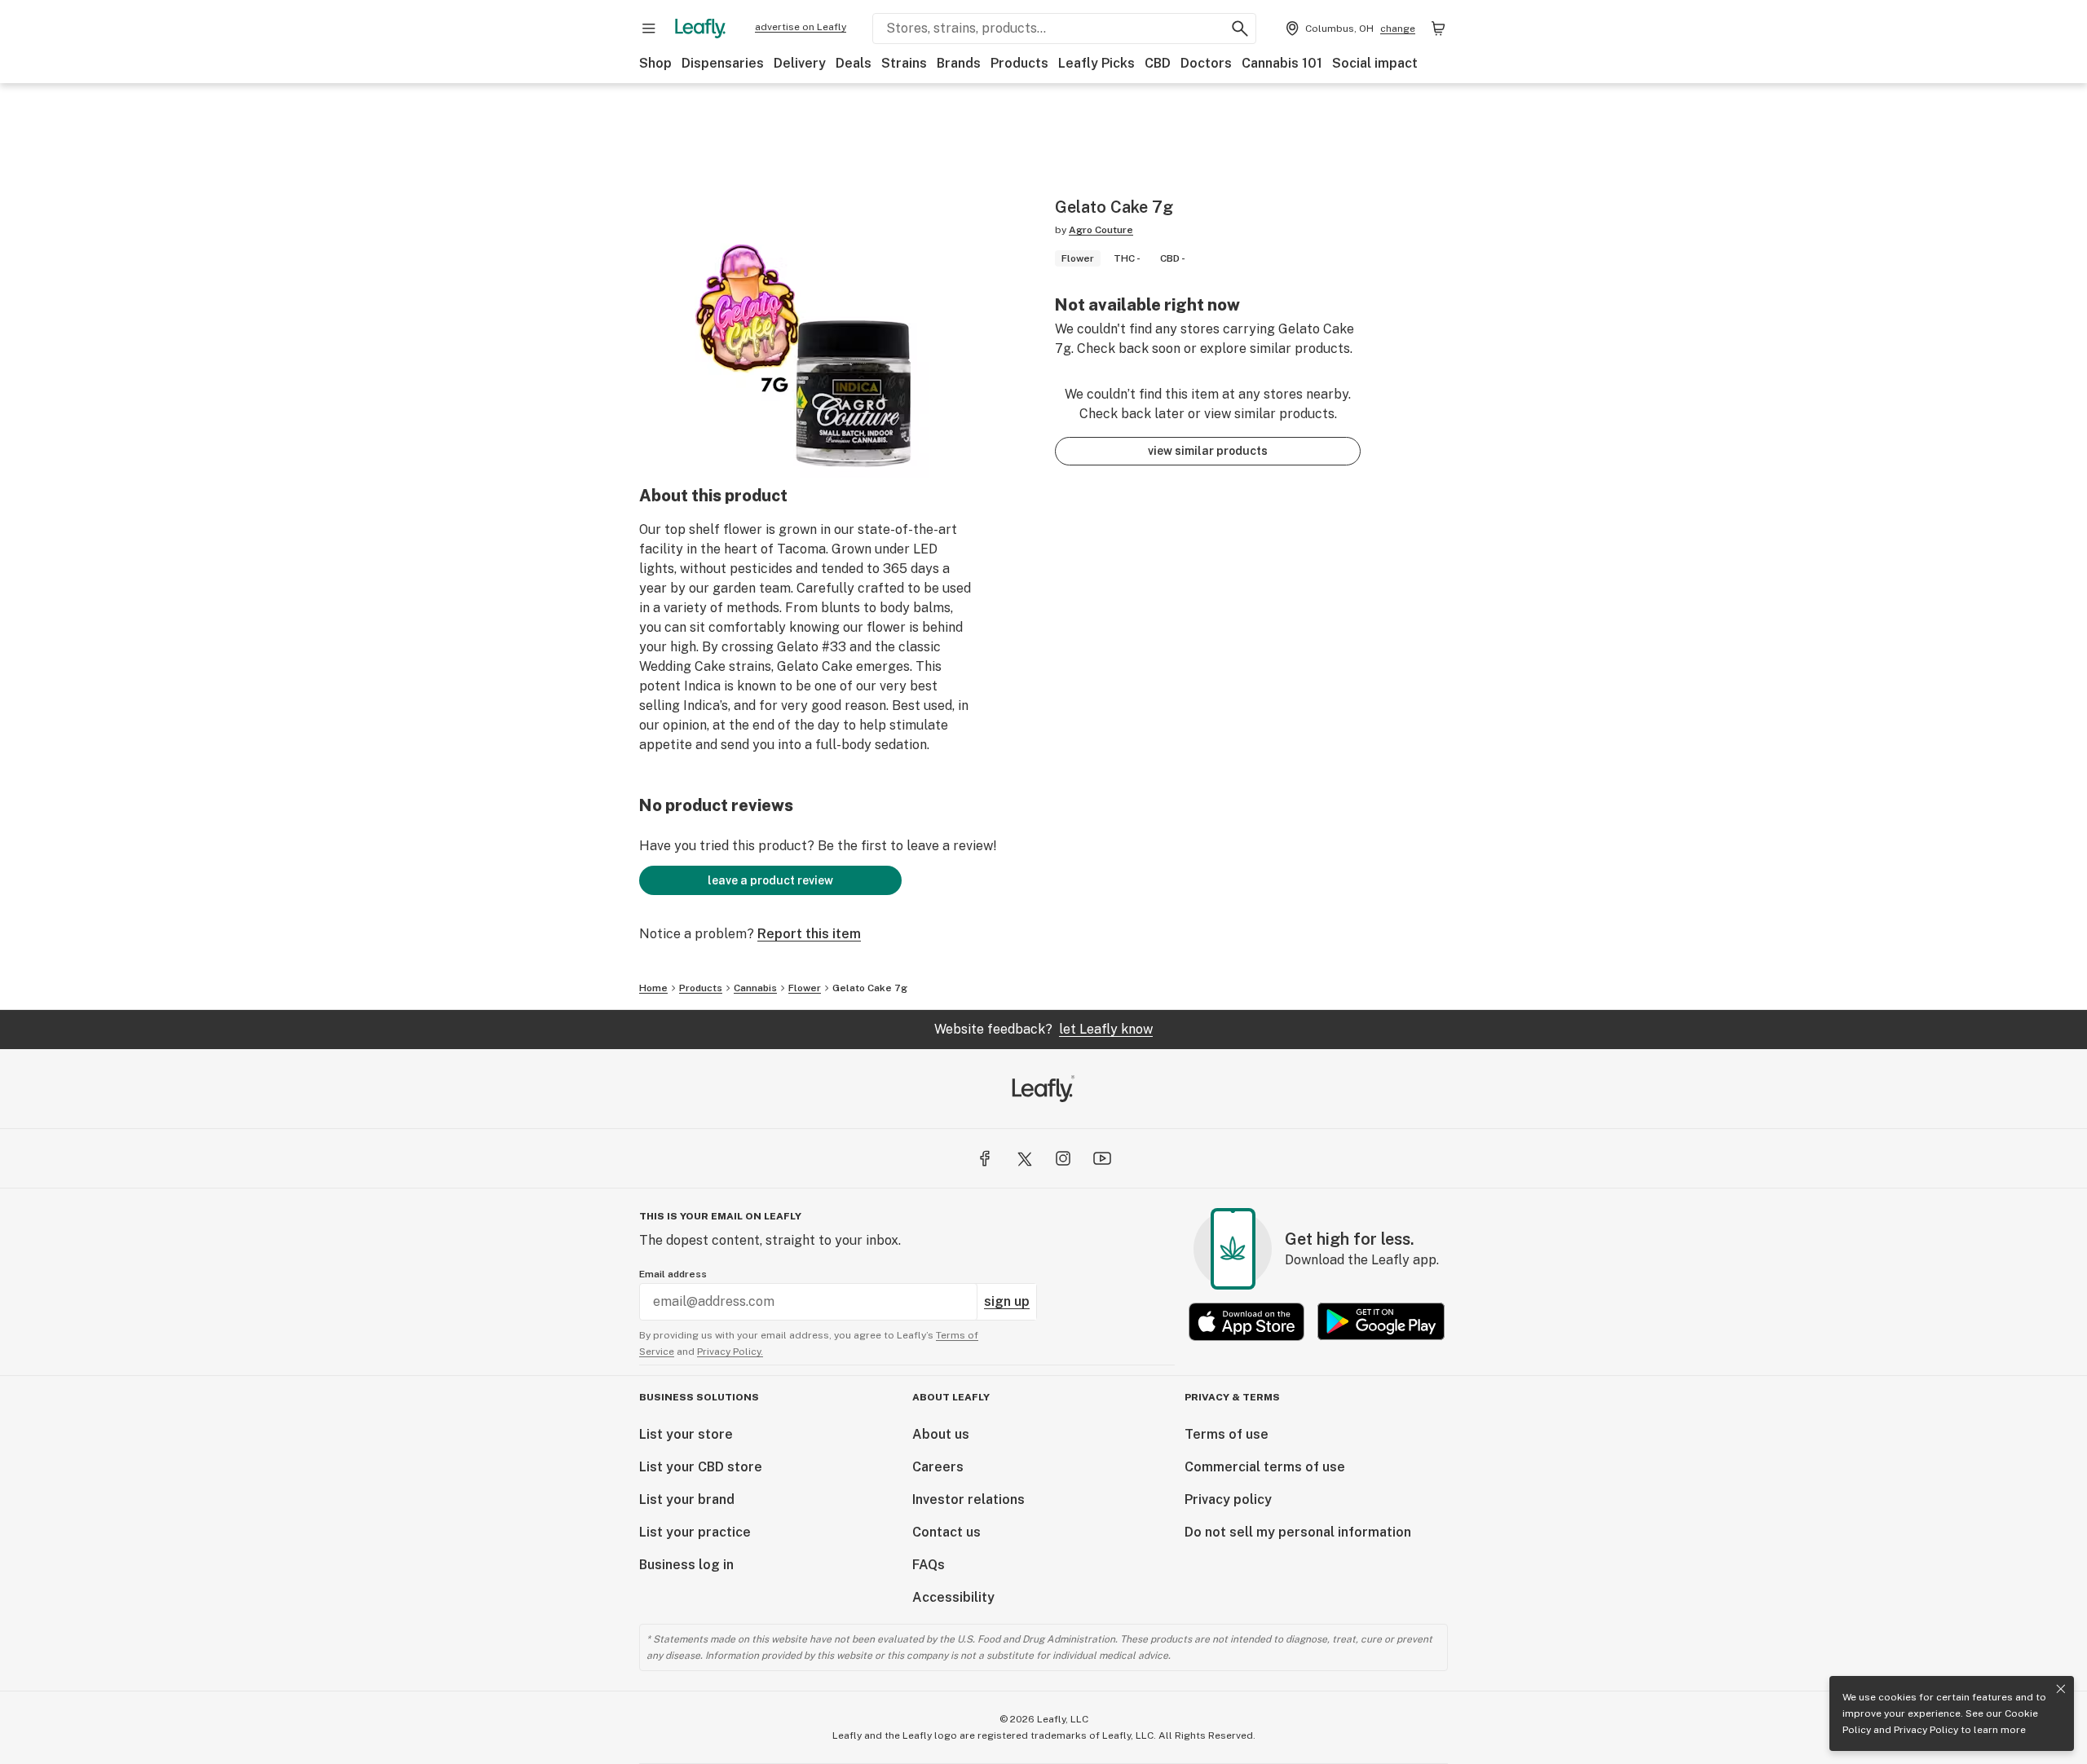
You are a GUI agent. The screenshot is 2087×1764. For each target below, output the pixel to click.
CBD (1158, 63)
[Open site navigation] (649, 29)
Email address (673, 1274)
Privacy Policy (1926, 1730)
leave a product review (770, 880)
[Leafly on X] (1024, 1158)
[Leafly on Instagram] (1063, 1158)
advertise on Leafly (801, 27)
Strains (904, 63)
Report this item (809, 934)
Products (1019, 63)
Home (653, 988)
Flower (805, 988)
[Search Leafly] (1240, 29)
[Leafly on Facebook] (985, 1158)
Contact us (946, 1532)
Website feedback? (1043, 1029)
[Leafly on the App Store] (1246, 1322)
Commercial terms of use (1265, 1467)
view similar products (1208, 451)
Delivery (800, 63)
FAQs (929, 1565)
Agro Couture (1101, 230)
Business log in (686, 1565)
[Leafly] (700, 29)
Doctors (1206, 63)
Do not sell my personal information (1298, 1532)
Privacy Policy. (730, 1352)
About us (941, 1434)
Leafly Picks (1096, 63)
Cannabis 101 (1282, 63)
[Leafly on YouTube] (1102, 1158)
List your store (686, 1434)
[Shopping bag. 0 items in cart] (1438, 29)
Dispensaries (723, 63)
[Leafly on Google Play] (1381, 1322)
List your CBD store (701, 1467)
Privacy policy (1228, 1499)
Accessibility (953, 1597)
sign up (1007, 1301)
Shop (655, 63)
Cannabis (755, 988)
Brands (959, 63)
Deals (854, 63)
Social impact (1375, 63)
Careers (938, 1467)
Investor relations (968, 1499)
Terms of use (1227, 1434)
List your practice (695, 1532)
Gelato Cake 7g (870, 988)
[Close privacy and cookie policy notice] (2061, 1689)
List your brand (687, 1499)
